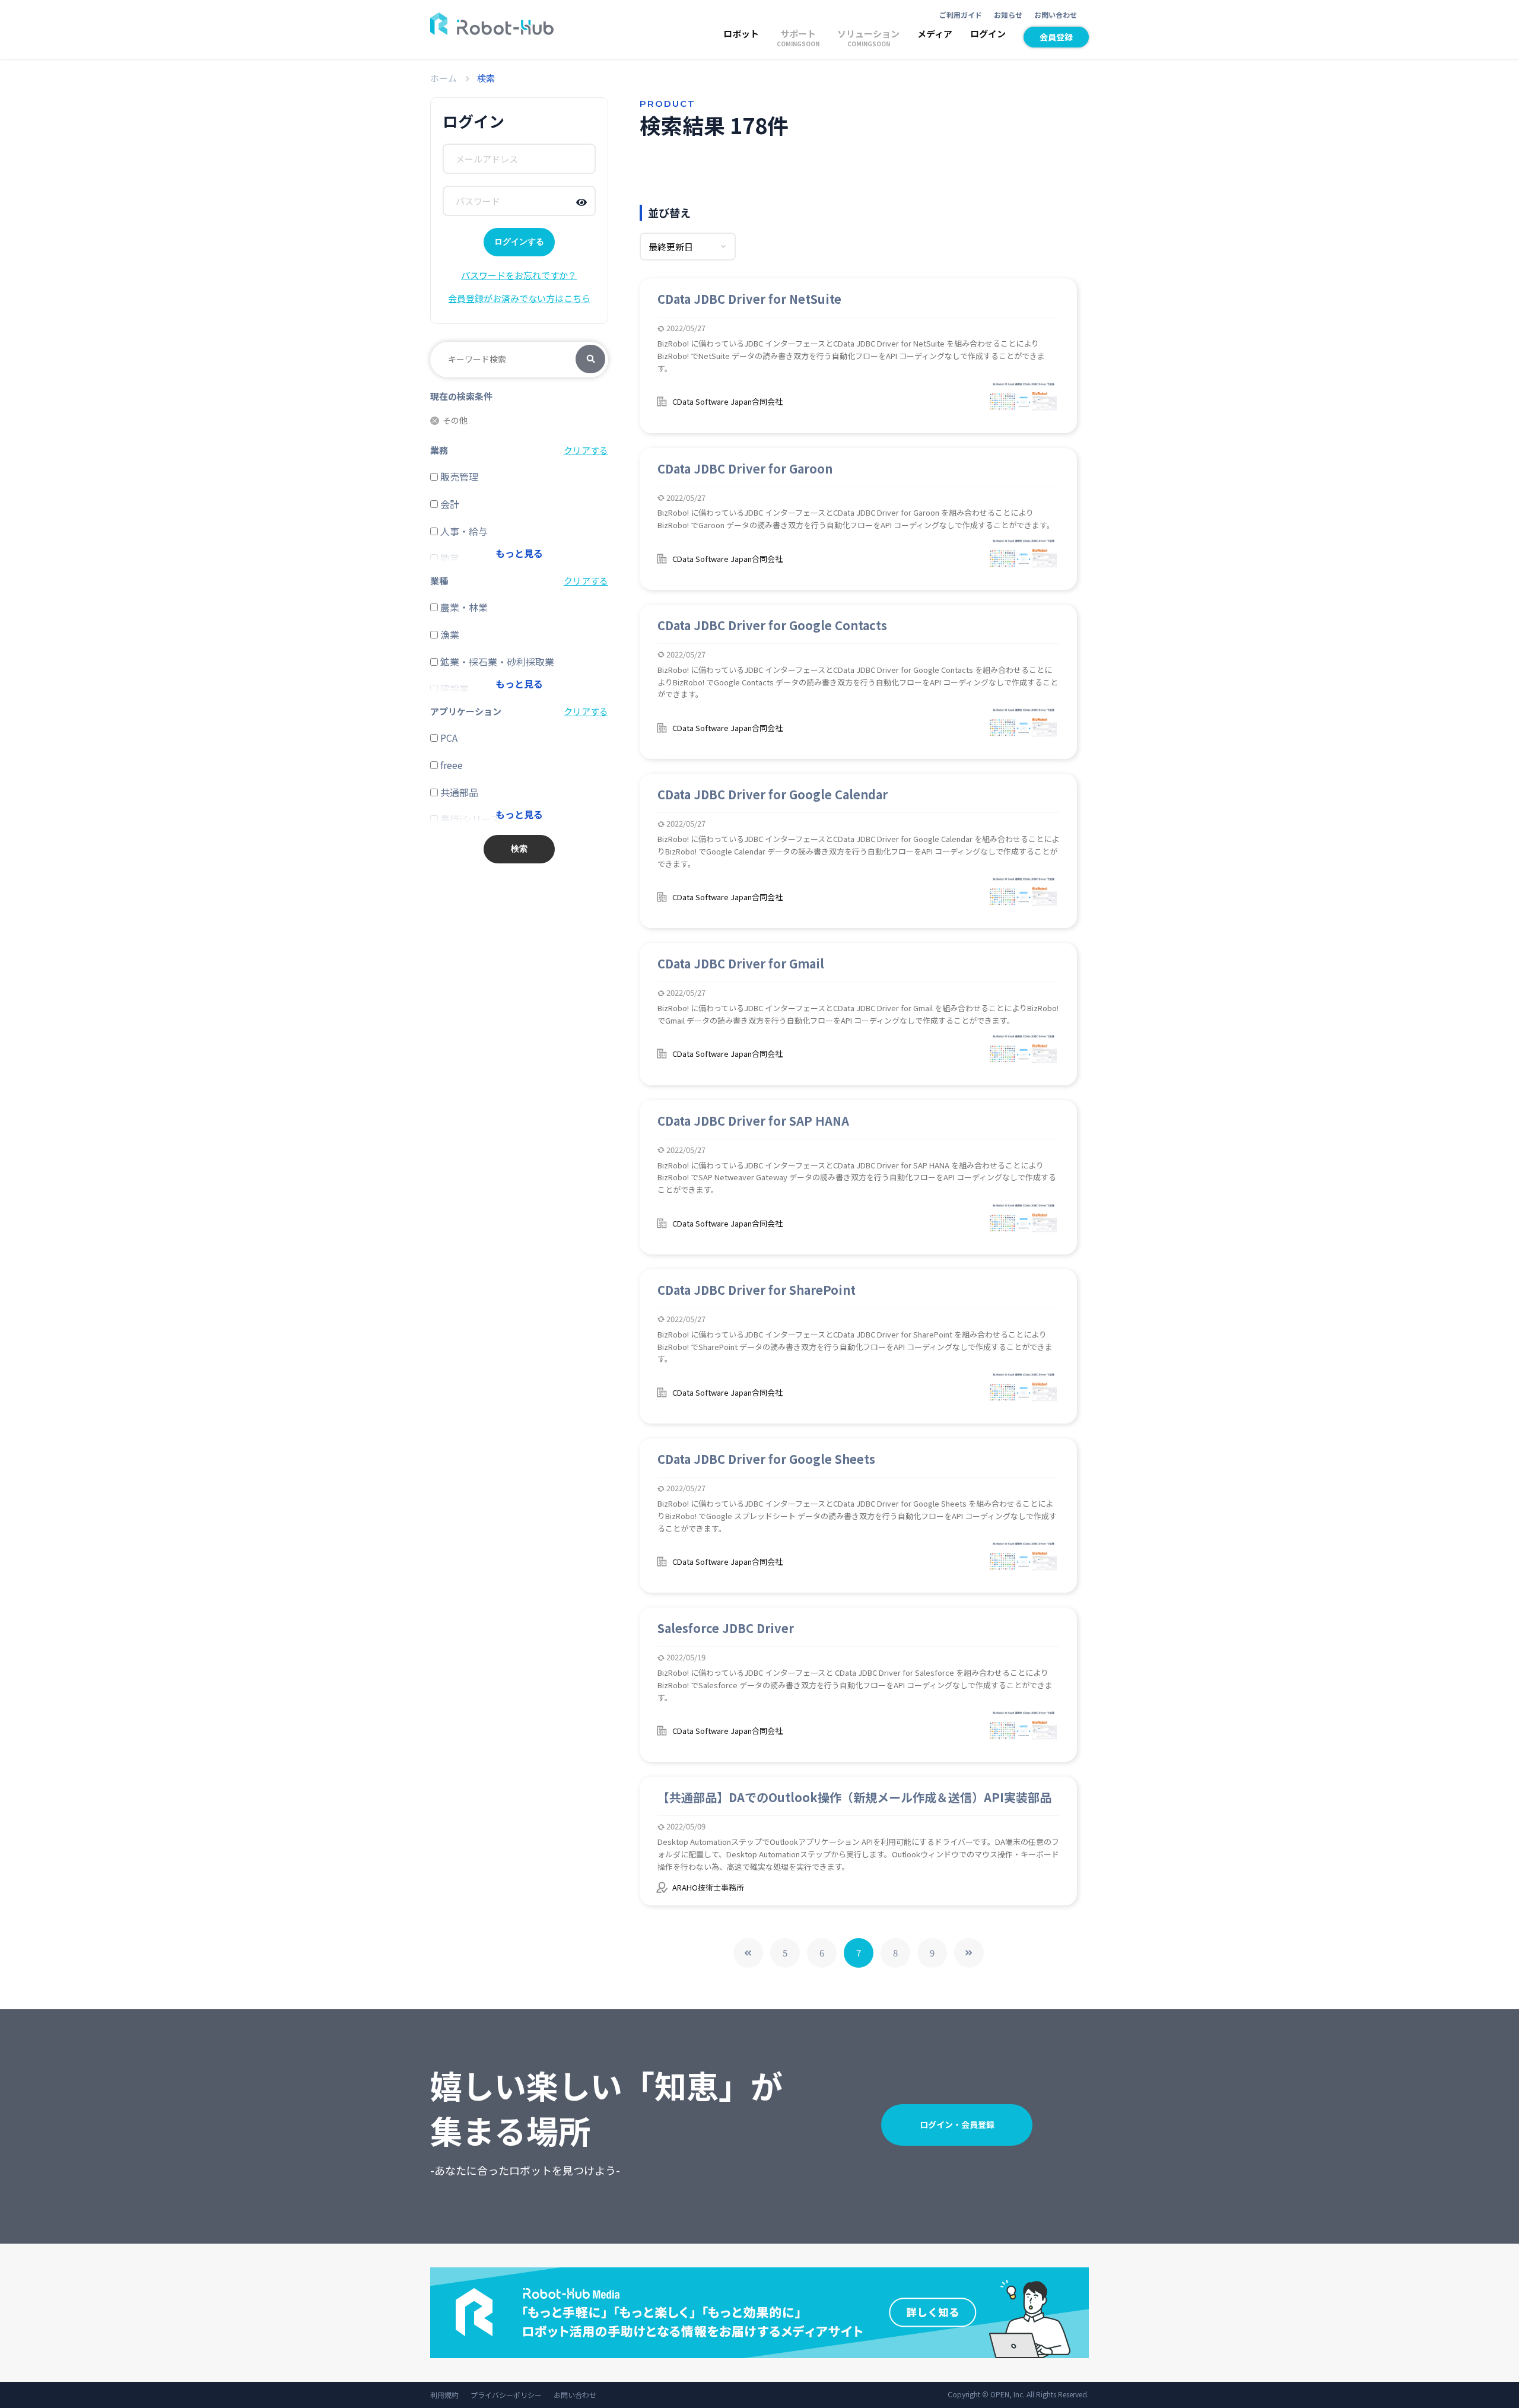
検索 (590, 360)
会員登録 (1056, 37)
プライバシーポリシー (506, 2395)
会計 (449, 504)
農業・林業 (463, 607)
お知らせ (1008, 15)
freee (450, 765)
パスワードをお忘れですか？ (519, 275)
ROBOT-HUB (492, 24)
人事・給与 (463, 531)
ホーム (444, 78)
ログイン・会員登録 (957, 2124)
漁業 (449, 634)
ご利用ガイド (961, 15)
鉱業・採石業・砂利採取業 (496, 662)
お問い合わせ (1056, 15)
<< (748, 1953)
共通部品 (458, 792)
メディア (935, 34)
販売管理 (458, 476)
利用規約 (444, 2395)
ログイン (988, 34)
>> (969, 1953)
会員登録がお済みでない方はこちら (519, 298)
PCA (448, 738)
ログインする (519, 242)
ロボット (741, 34)
